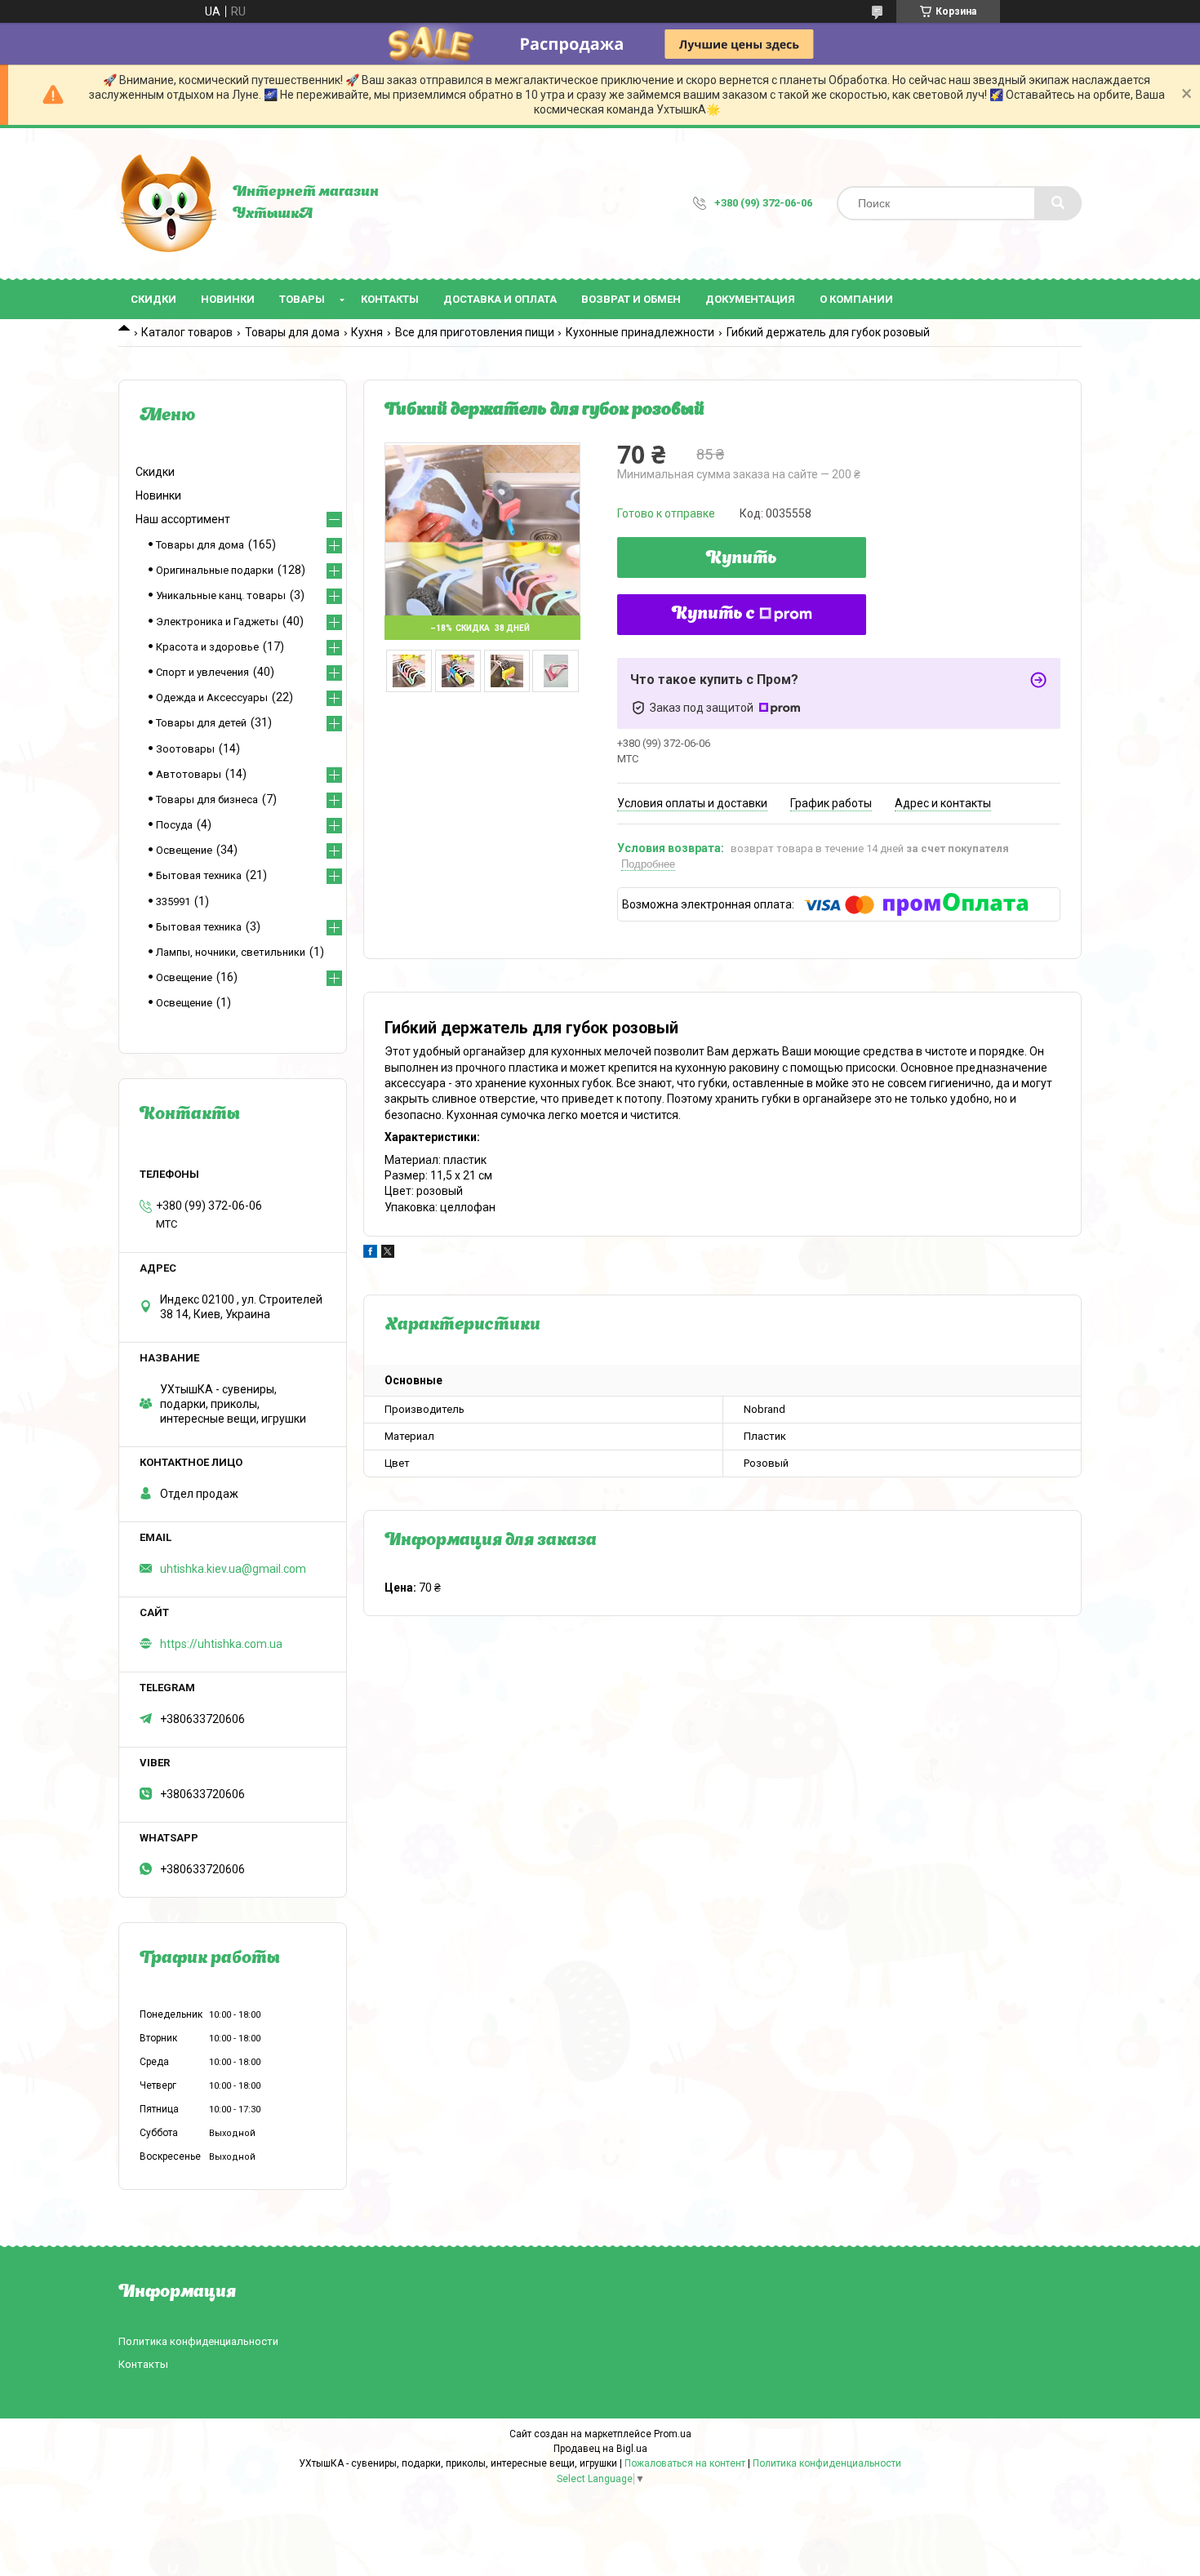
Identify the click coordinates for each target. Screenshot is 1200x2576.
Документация (750, 299)
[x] (388, 1254)
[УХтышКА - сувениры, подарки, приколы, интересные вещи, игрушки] (167, 203)
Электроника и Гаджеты (217, 622)
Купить (742, 559)
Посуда (174, 825)
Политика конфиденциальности (198, 2341)
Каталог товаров (187, 332)
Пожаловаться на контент (685, 2463)
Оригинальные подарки (215, 570)
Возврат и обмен (631, 299)
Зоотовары (185, 749)
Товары (302, 299)
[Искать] (1058, 203)
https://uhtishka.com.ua (221, 1644)
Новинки (228, 299)
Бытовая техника (199, 875)
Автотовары (189, 774)
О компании (856, 299)
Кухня (367, 332)
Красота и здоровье (207, 647)
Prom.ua (673, 2434)
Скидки (153, 299)
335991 (173, 902)
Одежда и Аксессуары (212, 697)
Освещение (184, 850)
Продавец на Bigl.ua (600, 2449)
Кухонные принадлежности (640, 332)
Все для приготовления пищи (475, 332)
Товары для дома (292, 332)
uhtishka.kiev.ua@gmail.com (233, 1569)
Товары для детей (201, 723)
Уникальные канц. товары (221, 595)
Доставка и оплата (500, 299)
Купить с (713, 615)
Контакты (390, 299)
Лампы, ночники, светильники (231, 952)
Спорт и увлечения (202, 672)
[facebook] (370, 1254)
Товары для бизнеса (207, 799)
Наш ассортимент (183, 519)
